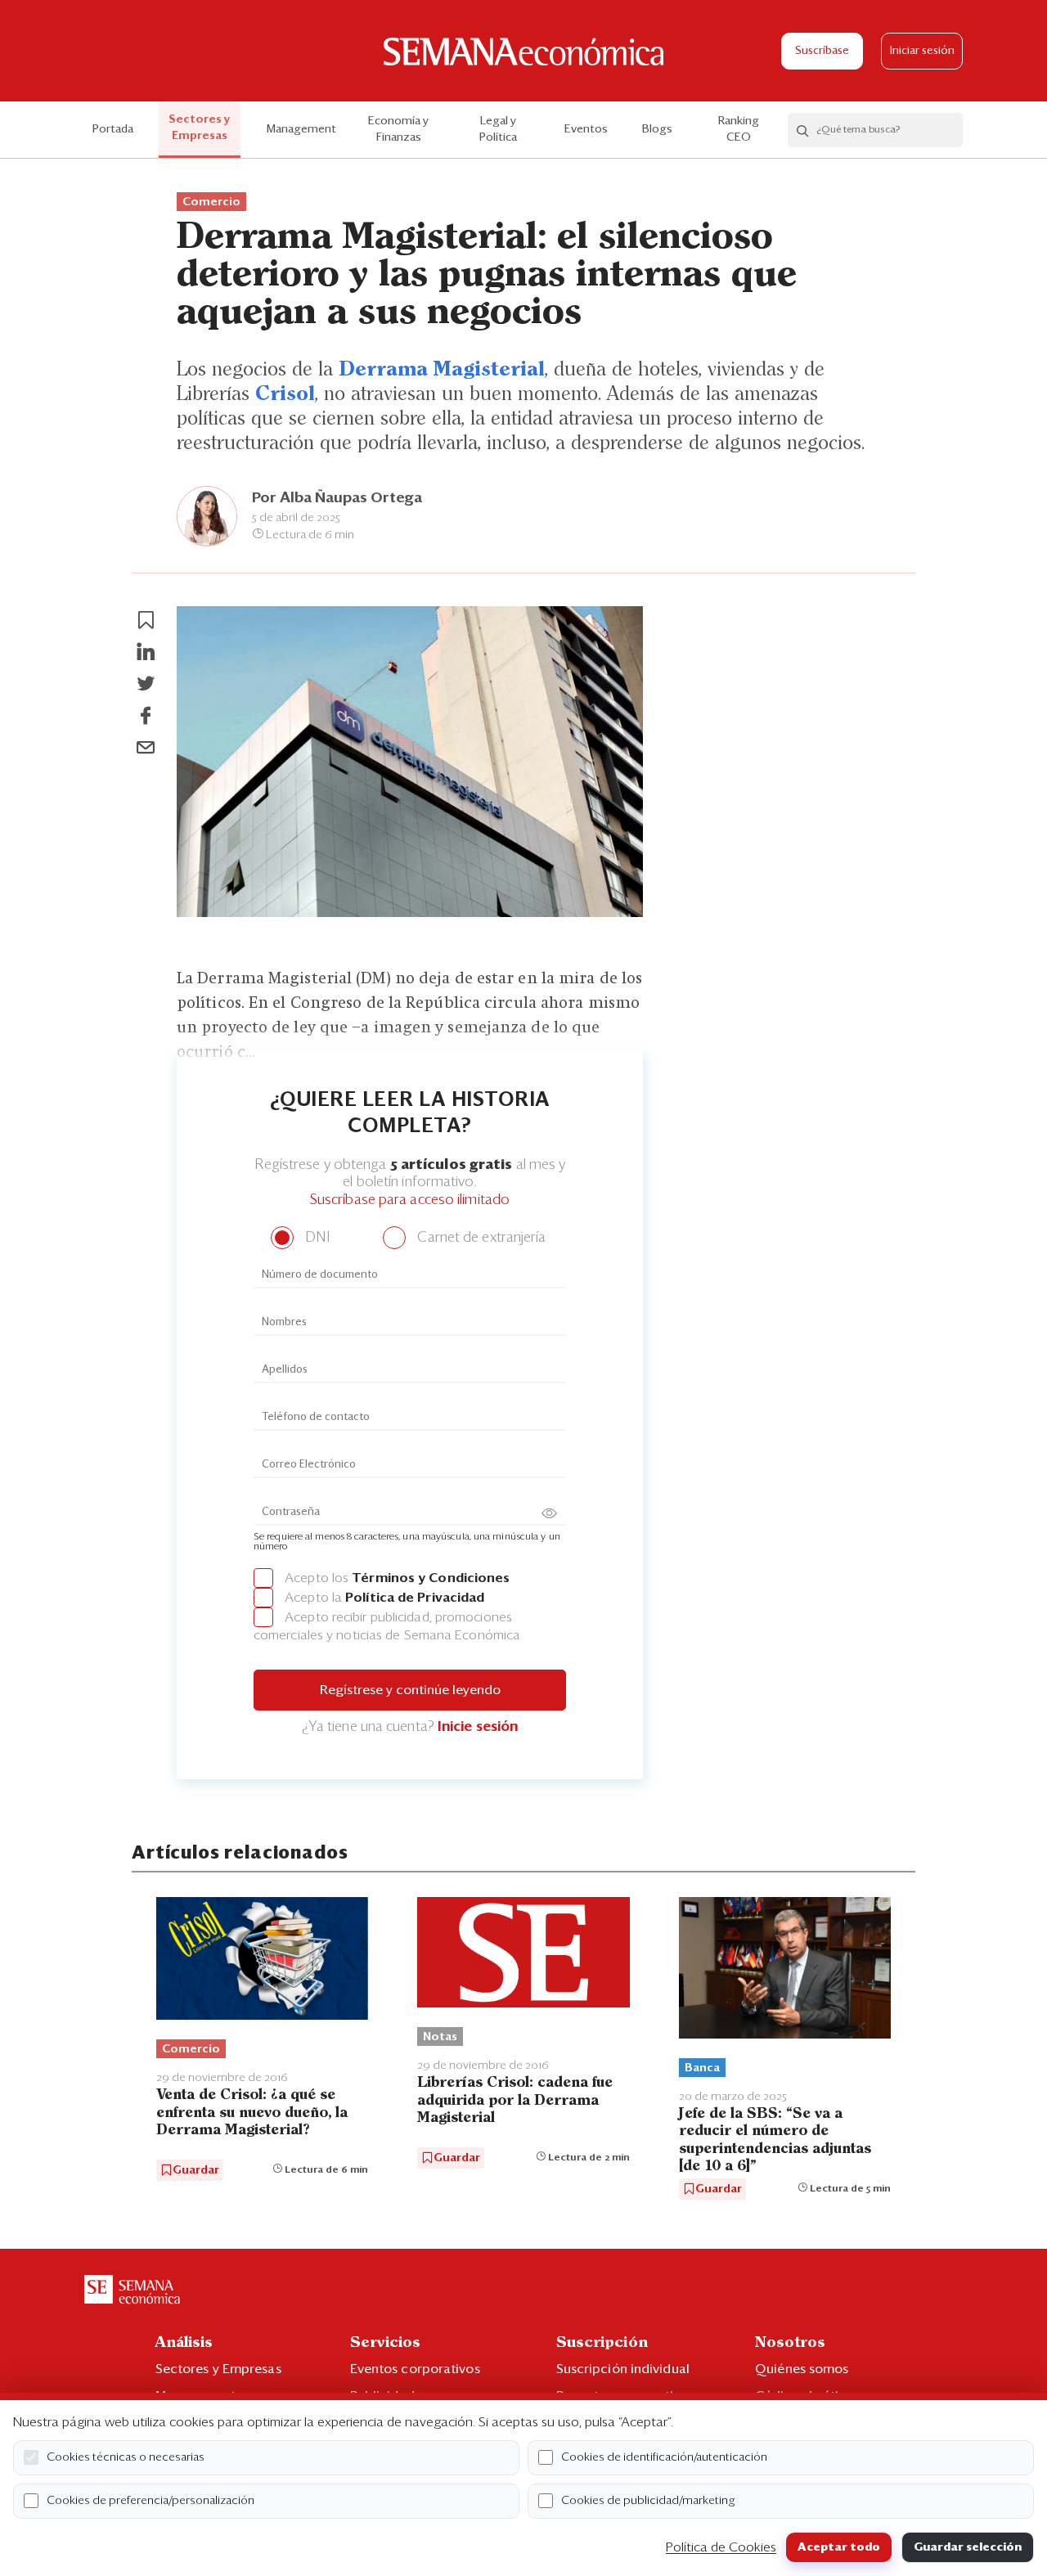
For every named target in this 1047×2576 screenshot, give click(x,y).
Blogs (657, 129)
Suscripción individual (623, 2369)
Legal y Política (498, 129)
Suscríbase (822, 51)
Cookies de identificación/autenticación (664, 2457)
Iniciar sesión (922, 51)
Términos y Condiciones (431, 1578)
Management (301, 129)
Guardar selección (968, 2547)
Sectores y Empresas (200, 128)
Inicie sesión (478, 1727)
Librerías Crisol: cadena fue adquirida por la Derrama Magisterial (515, 2100)
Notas (440, 2037)
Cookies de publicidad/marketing (648, 2501)
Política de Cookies (721, 2547)
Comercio (211, 202)
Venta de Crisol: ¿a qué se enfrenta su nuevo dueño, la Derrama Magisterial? (252, 2113)
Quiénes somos (802, 2369)
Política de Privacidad (415, 1598)
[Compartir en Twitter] (146, 684)
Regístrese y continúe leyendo (410, 1690)
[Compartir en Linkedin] (146, 652)
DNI (315, 1238)
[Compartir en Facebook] (146, 716)
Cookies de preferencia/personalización (151, 2501)
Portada (113, 129)
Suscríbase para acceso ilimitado (410, 1200)
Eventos (586, 129)
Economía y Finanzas (398, 129)
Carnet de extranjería (480, 1238)
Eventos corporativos (415, 2369)
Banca (702, 2068)
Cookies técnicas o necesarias (126, 2457)
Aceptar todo (839, 2547)
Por (337, 498)
